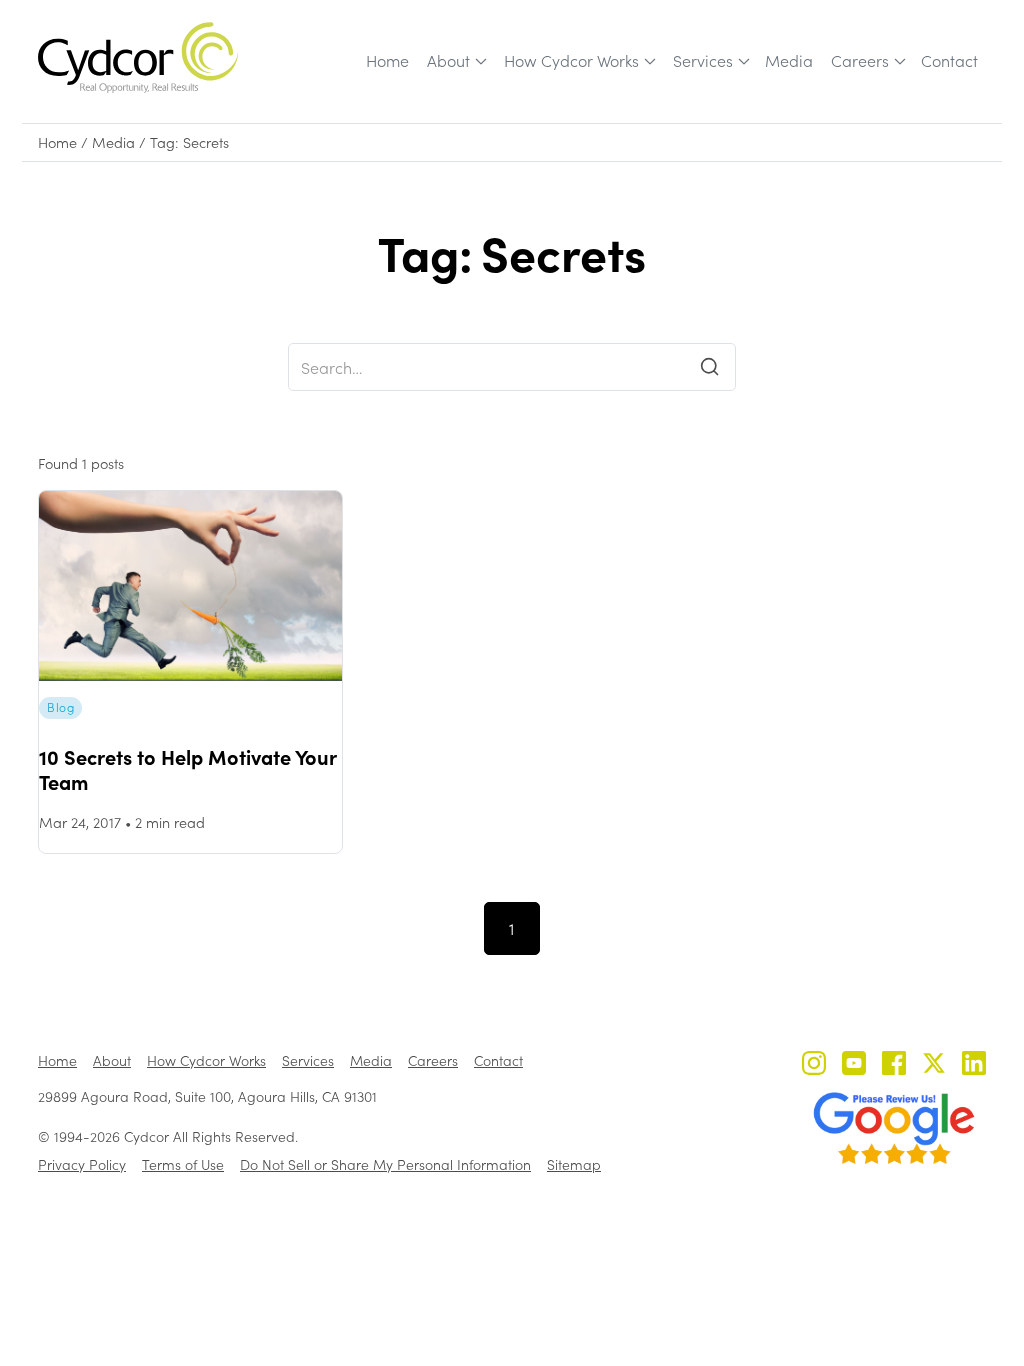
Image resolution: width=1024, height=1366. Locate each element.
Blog (60, 707)
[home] (138, 57)
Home (387, 60)
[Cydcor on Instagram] (814, 1065)
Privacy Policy (82, 1164)
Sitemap (574, 1164)
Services (703, 60)
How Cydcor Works (571, 60)
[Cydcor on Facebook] (894, 1065)
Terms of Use (183, 1164)
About (448, 60)
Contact (949, 60)
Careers (860, 60)
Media (789, 60)
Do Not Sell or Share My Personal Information (385, 1164)
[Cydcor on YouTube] (854, 1065)
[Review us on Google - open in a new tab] (894, 1128)
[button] (455, 61)
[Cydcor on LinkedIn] (974, 1065)
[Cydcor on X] (934, 1065)
